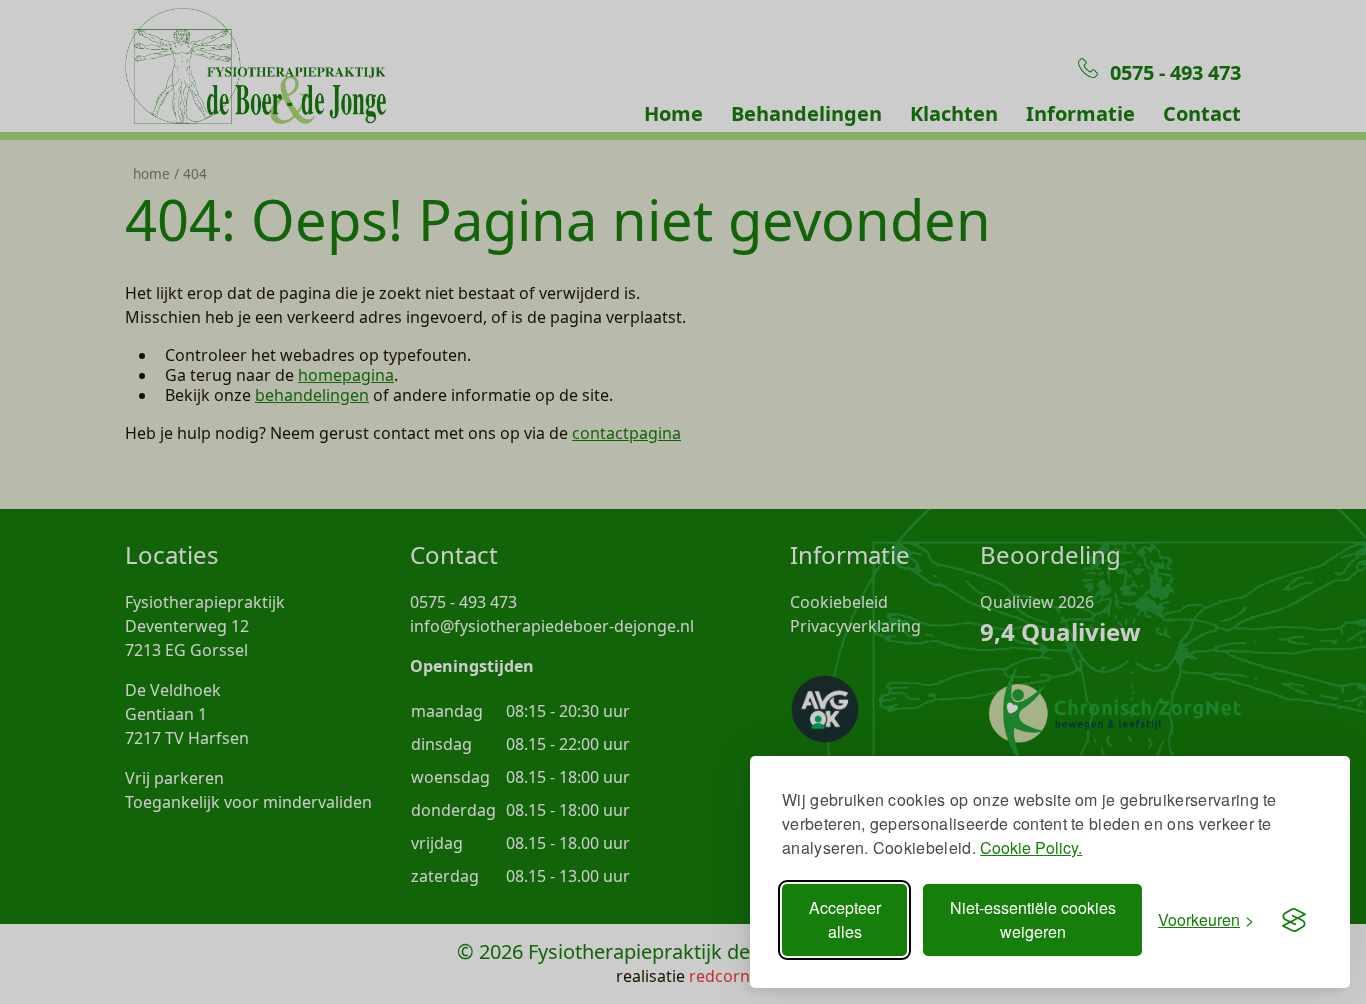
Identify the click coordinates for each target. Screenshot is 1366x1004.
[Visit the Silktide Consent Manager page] (1294, 920)
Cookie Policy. (1031, 847)
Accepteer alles (845, 919)
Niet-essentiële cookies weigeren (1033, 919)
